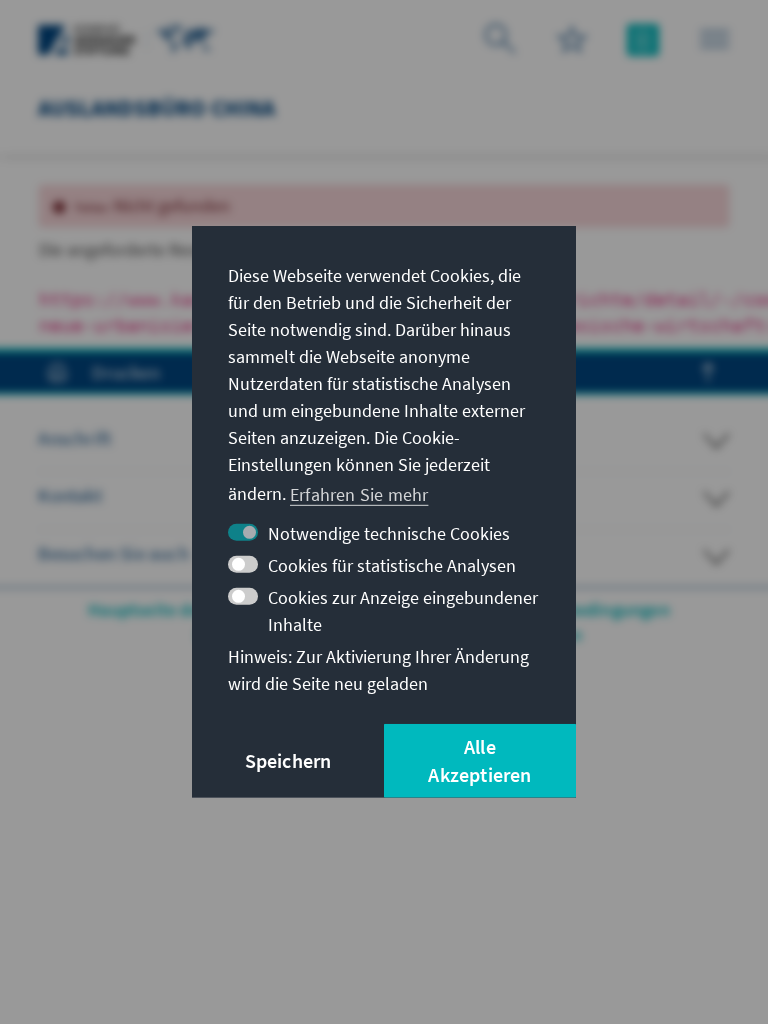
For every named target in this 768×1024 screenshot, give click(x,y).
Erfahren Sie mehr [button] (359, 493)
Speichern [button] (288, 760)
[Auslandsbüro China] (186, 37)
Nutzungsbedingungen (580, 609)
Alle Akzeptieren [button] (479, 760)
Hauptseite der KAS (165, 609)
